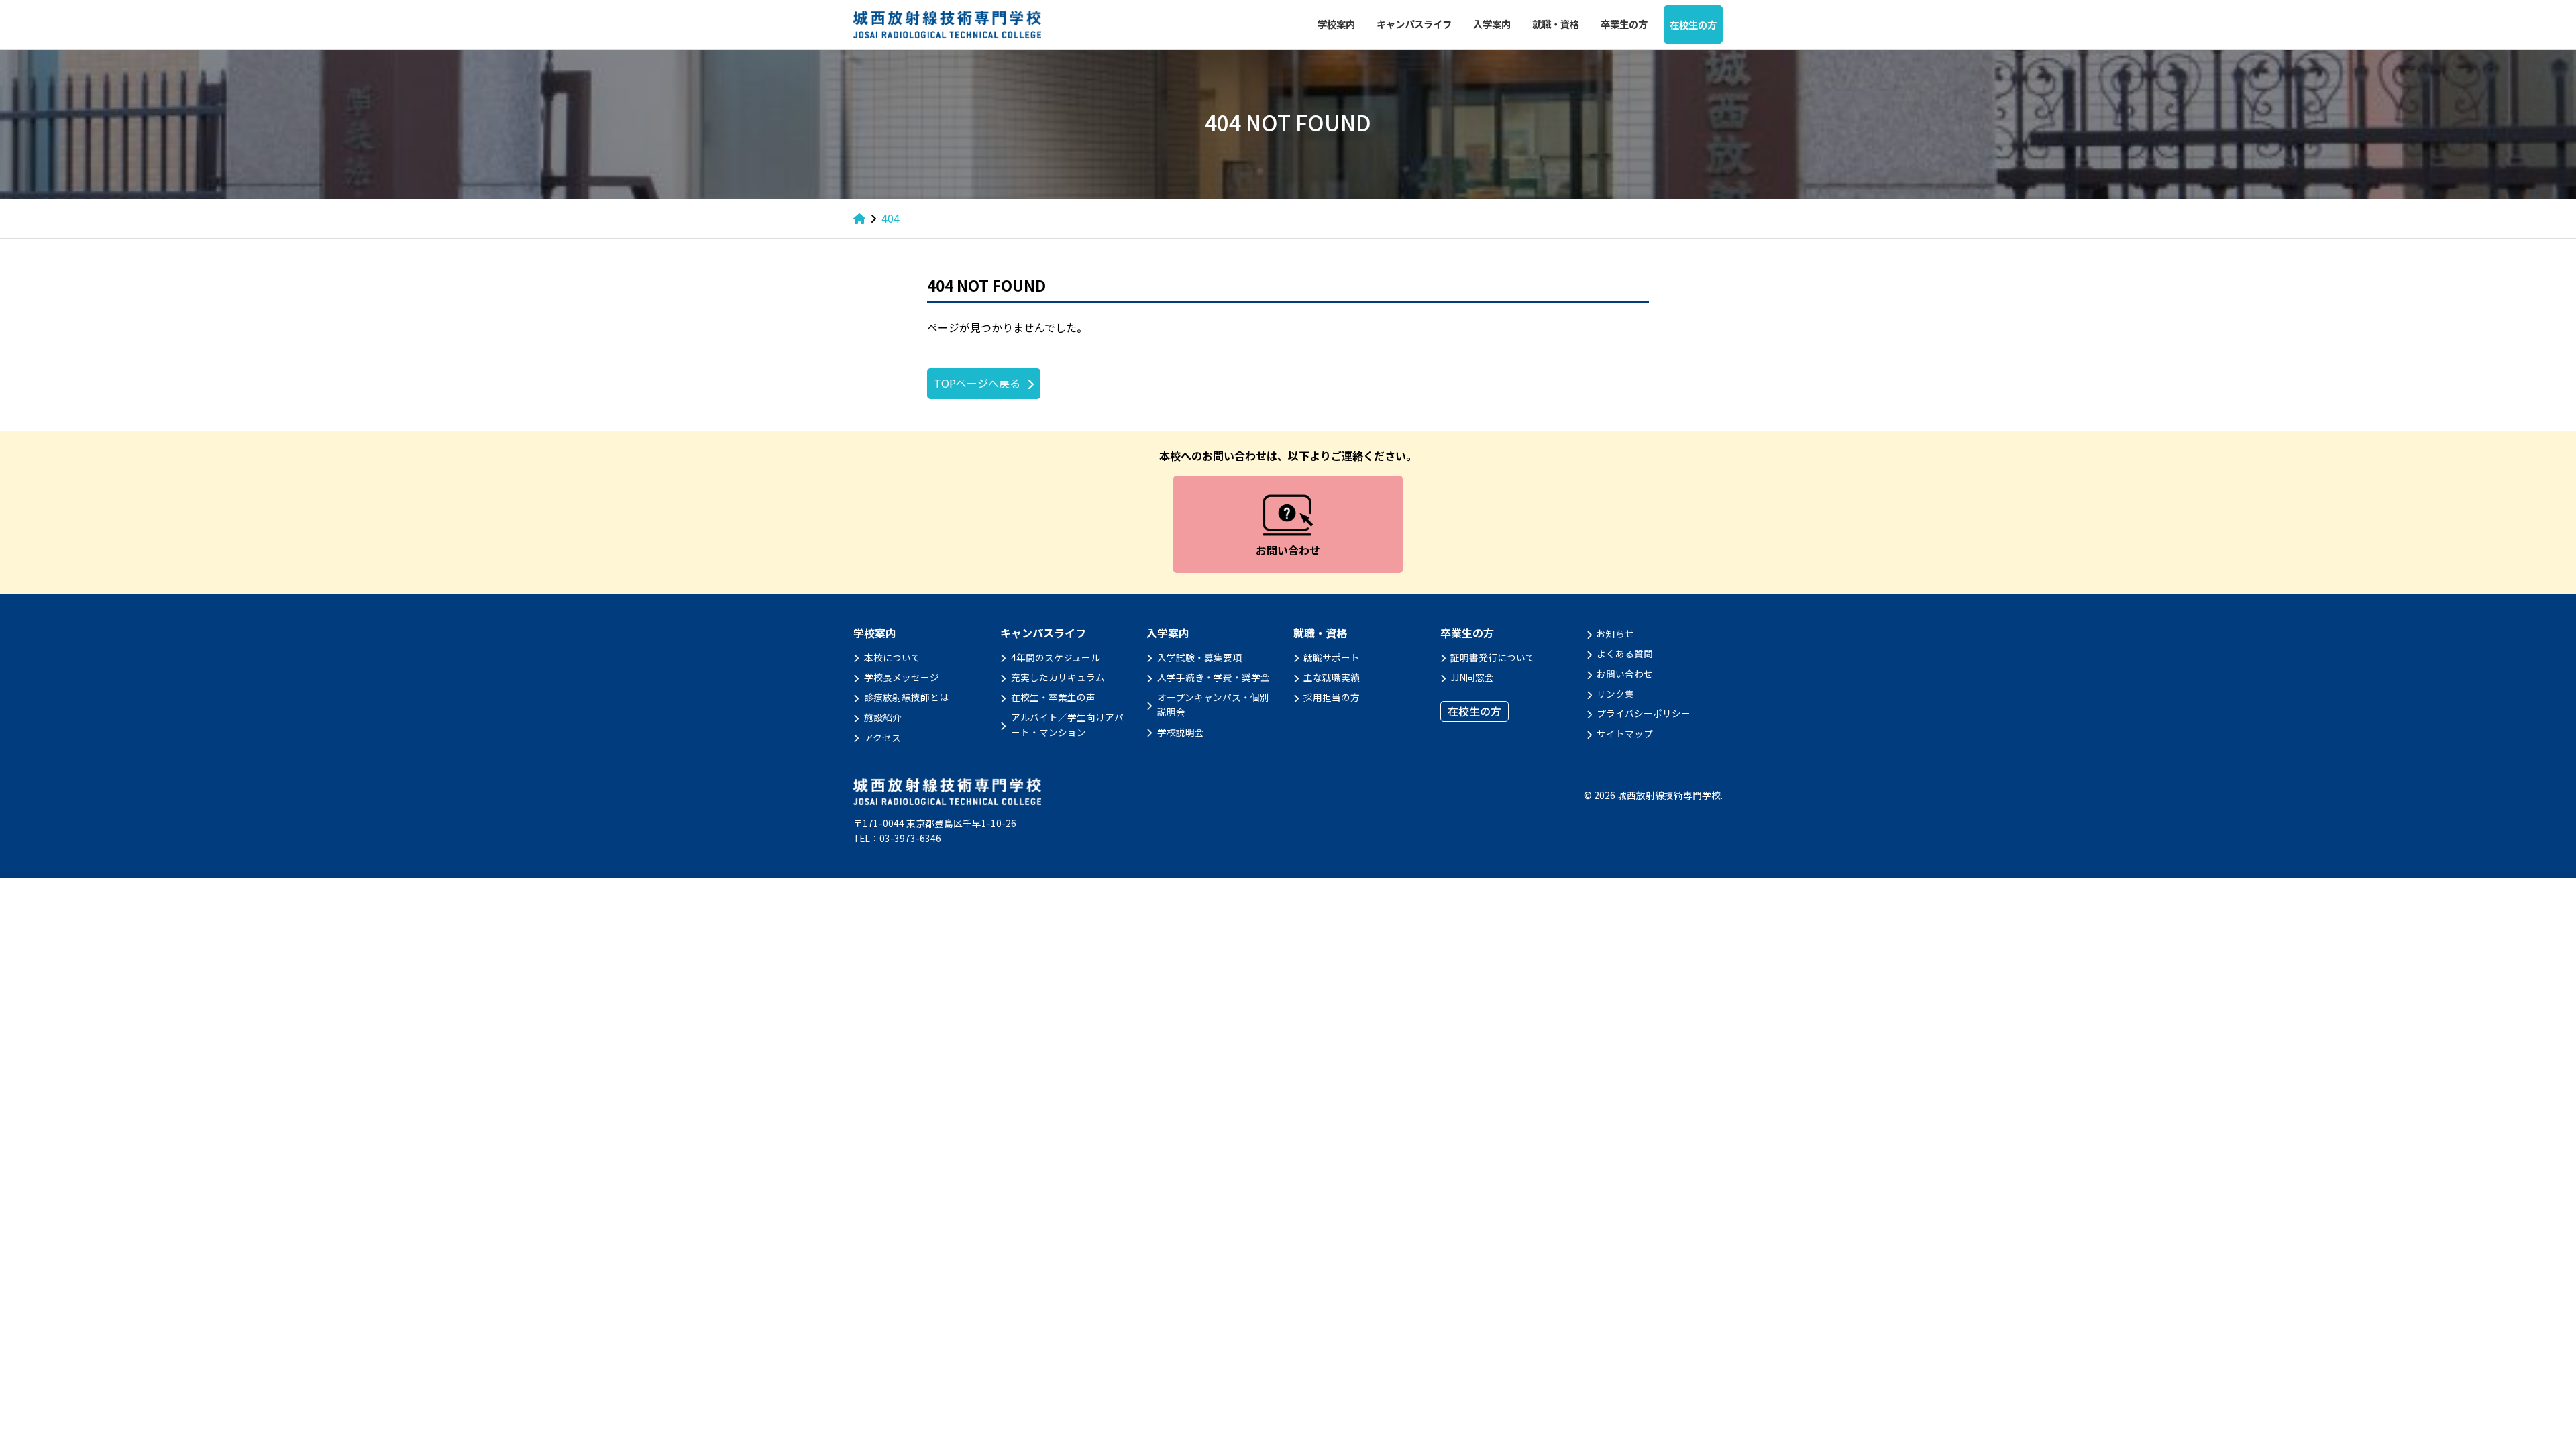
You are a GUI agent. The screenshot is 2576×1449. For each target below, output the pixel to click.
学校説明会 (1181, 732)
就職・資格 (1556, 24)
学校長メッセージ (902, 677)
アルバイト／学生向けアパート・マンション (1067, 724)
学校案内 (1336, 24)
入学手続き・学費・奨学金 (1214, 677)
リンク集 (1615, 694)
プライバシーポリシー (1644, 713)
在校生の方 (1693, 24)
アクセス (882, 737)
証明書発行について (1493, 657)
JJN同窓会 (1472, 677)
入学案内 (1492, 24)
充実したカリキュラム (1058, 677)
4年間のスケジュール (1056, 657)
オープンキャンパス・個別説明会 (1213, 704)
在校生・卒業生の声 (1053, 697)
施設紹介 (883, 717)
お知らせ (1615, 633)
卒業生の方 (1624, 24)
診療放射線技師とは (906, 697)
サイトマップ (1625, 733)
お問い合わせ (1625, 674)
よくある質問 (1625, 653)
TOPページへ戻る (977, 383)
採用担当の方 (1332, 697)
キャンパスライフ (1414, 24)
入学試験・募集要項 (1199, 657)
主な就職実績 (1332, 677)
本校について (892, 657)
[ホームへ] (859, 218)
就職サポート (1332, 657)
